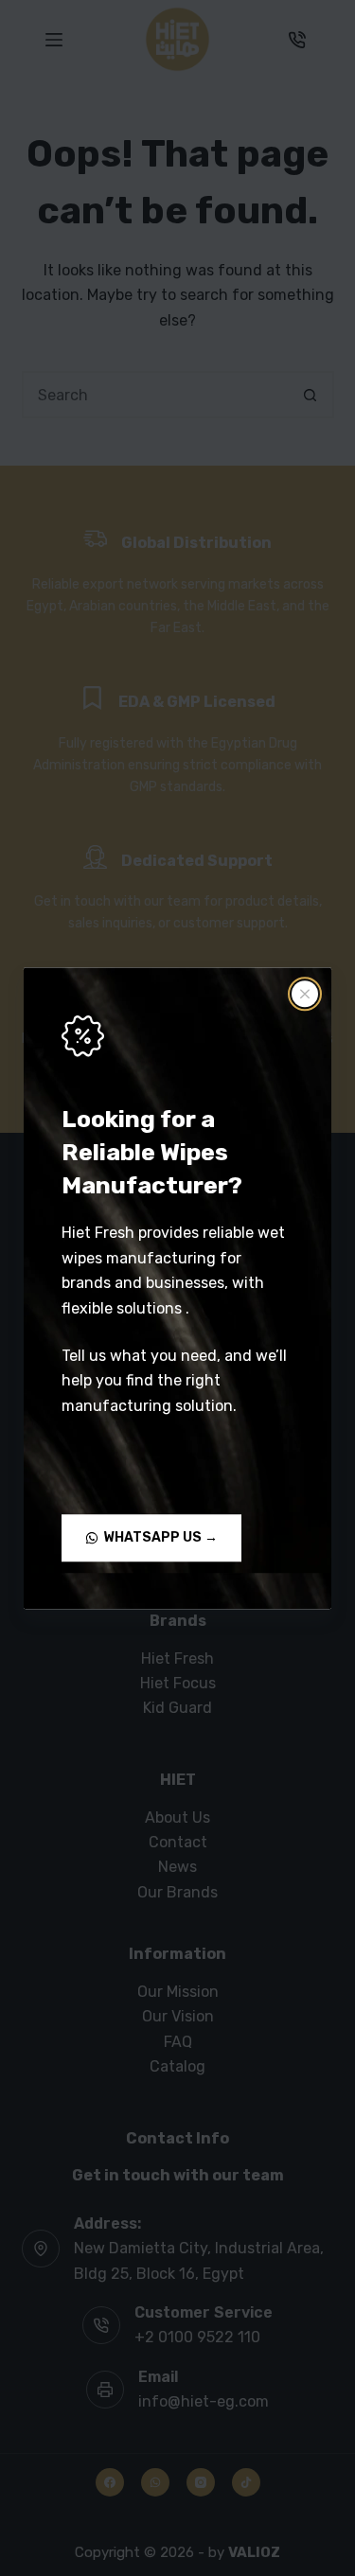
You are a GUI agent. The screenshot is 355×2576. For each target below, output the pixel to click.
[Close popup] (305, 994)
